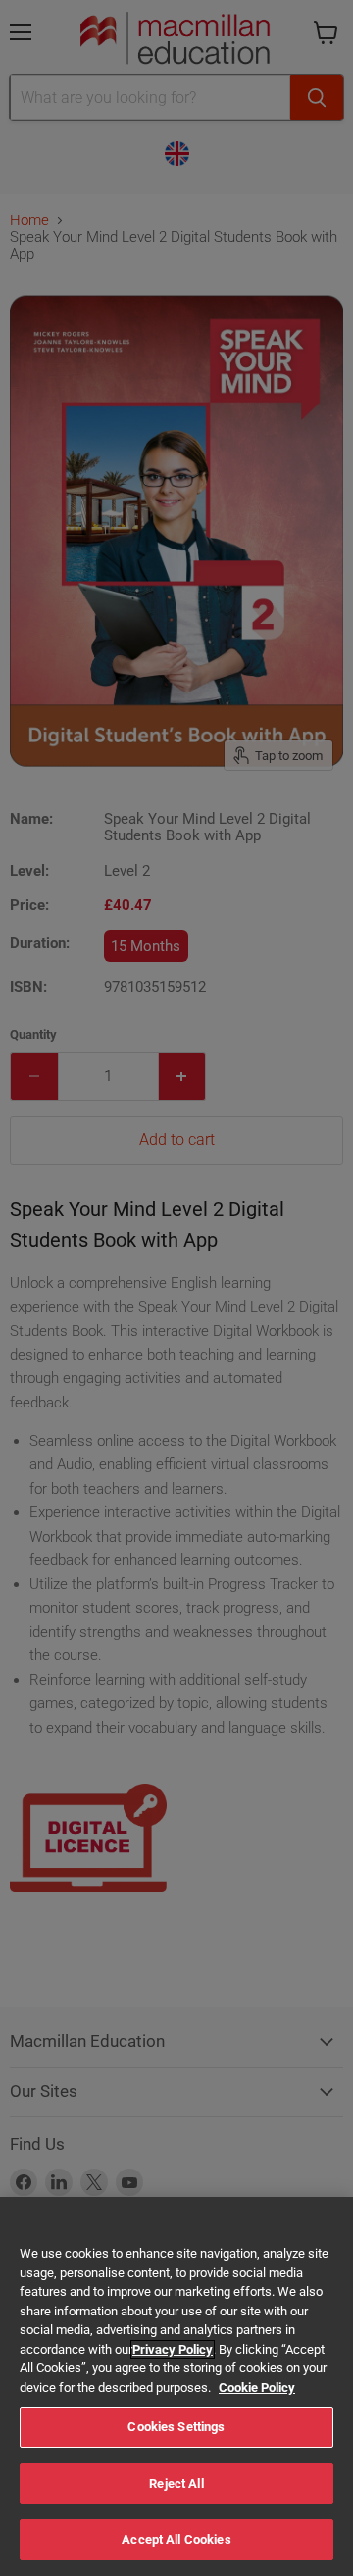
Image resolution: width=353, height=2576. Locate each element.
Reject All (176, 2483)
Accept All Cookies (176, 2539)
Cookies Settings (176, 2427)
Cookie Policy (257, 2387)
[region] (176, 2386)
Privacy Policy (173, 2349)
